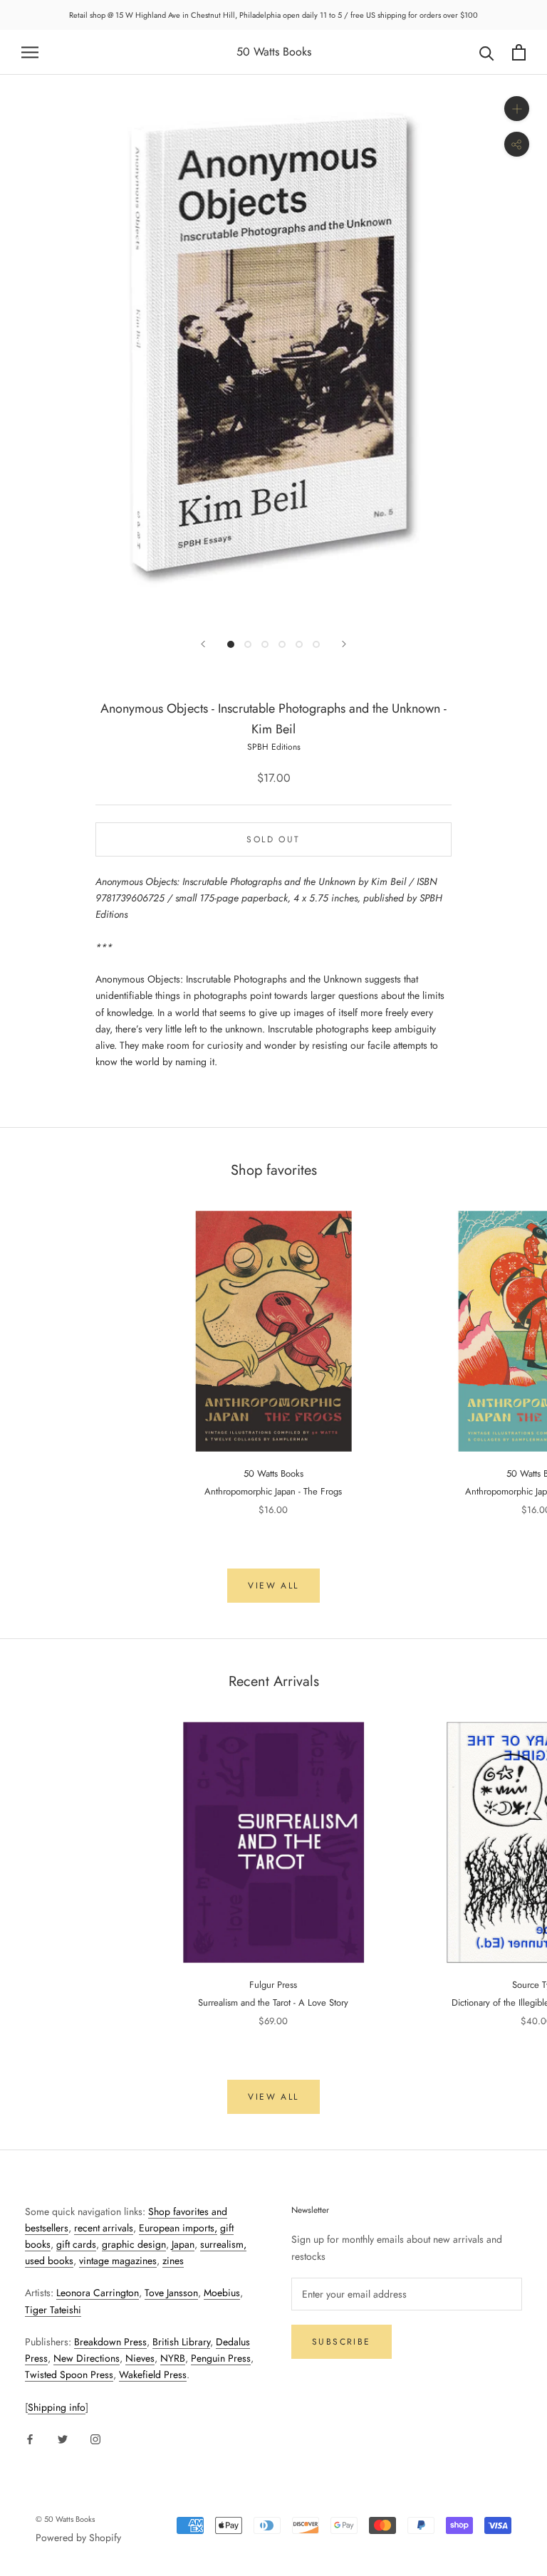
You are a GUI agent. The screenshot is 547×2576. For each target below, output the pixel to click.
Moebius (222, 2293)
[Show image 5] (299, 644)
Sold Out (273, 839)
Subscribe (342, 2342)
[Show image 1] (231, 644)
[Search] (487, 52)
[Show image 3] (265, 644)
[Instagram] (95, 2438)
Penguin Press (221, 2358)
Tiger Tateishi (53, 2310)
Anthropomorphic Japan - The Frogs (273, 1491)
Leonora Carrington (98, 2293)
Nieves (140, 2358)
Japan (183, 2244)
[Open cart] (519, 52)
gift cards (76, 2244)
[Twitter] (63, 2438)
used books (49, 2261)
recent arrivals (104, 2228)
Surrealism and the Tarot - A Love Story (273, 2002)
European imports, (178, 2228)
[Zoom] (517, 109)
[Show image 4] (282, 644)
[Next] (344, 644)
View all (273, 1586)
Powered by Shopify (78, 2538)
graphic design (134, 2244)
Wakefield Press (153, 2375)
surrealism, (223, 2244)
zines (173, 2261)
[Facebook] (30, 2438)
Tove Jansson (171, 2293)
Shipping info (57, 2407)
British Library (181, 2342)
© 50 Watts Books (65, 2519)
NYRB (173, 2358)
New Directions (87, 2358)
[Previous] (203, 644)
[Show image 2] (248, 644)
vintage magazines (118, 2261)
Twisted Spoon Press (69, 2375)
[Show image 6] (316, 644)
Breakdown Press (110, 2342)
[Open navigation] (30, 52)
